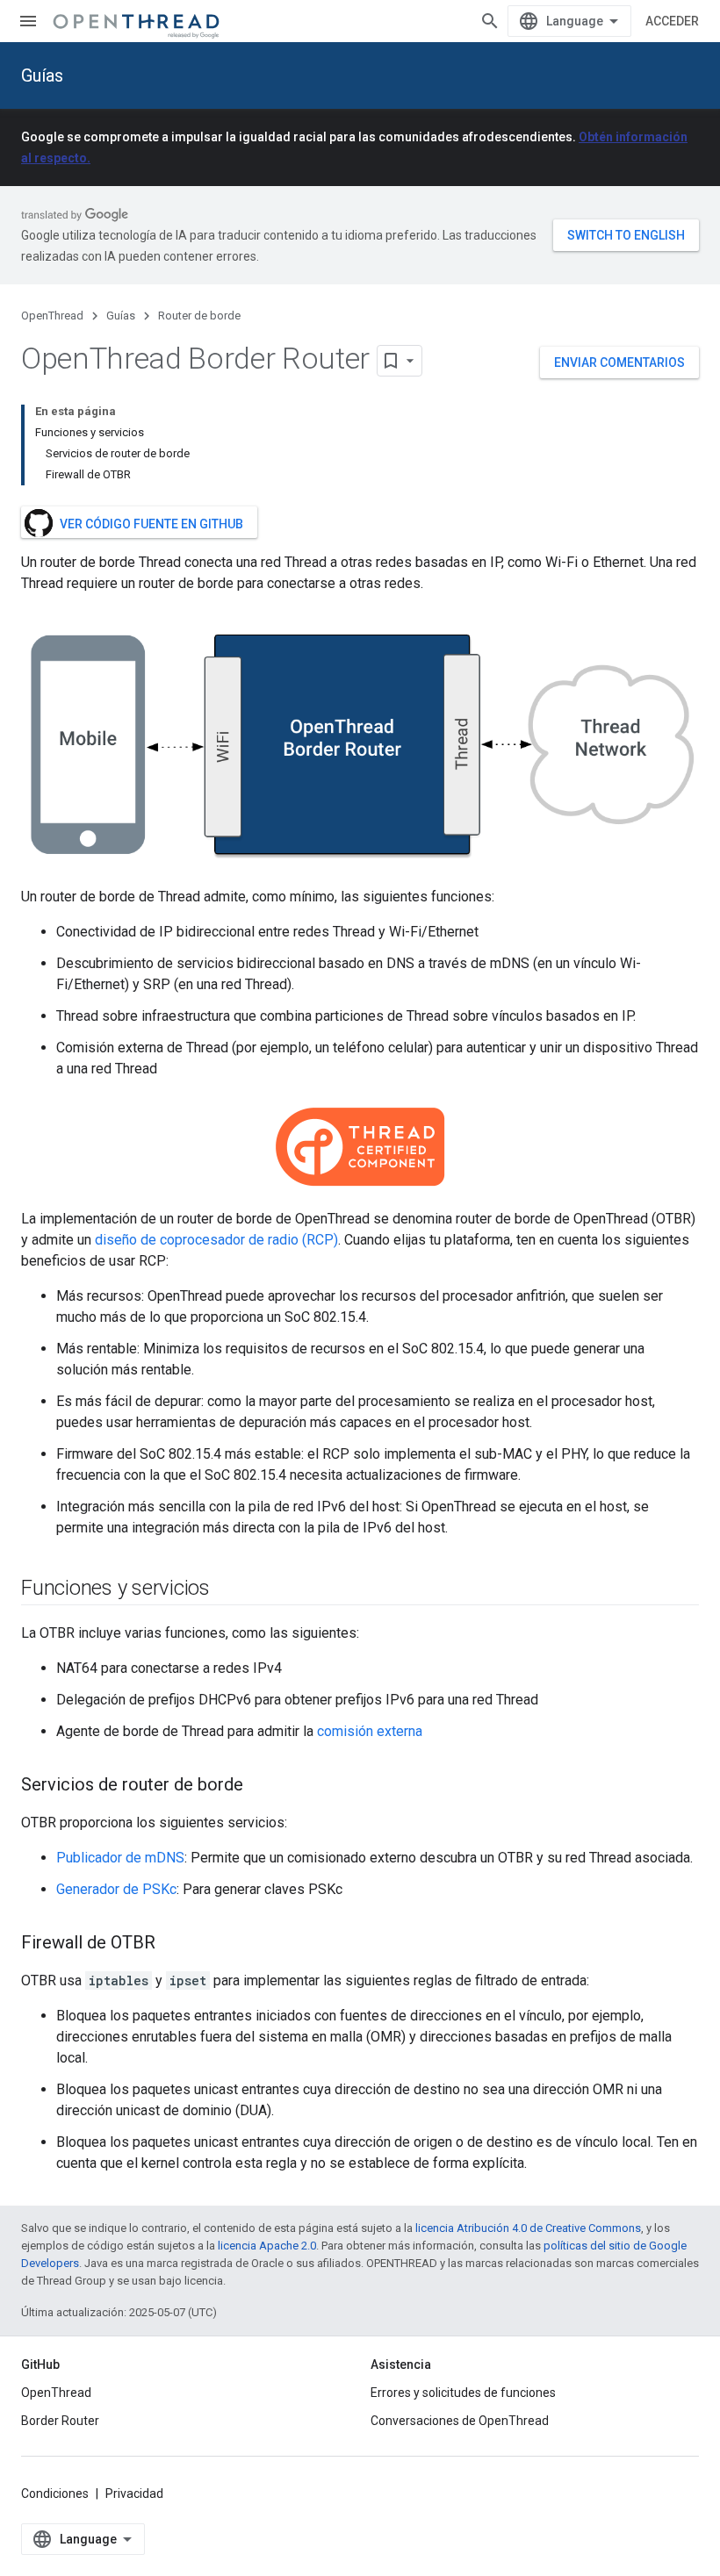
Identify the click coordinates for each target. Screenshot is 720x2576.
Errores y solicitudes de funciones (463, 2393)
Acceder (672, 21)
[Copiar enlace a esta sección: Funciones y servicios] (227, 1589)
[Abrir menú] (28, 21)
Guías (42, 75)
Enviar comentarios (619, 362)
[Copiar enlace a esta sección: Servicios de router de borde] (261, 1786)
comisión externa (370, 1731)
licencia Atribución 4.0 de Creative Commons (528, 2228)
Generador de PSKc (116, 1889)
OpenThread (52, 316)
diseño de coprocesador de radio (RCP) (216, 1240)
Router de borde (199, 316)
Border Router (60, 2421)
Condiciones (55, 2493)
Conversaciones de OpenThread (460, 2421)
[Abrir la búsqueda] (490, 21)
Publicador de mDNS (120, 1858)
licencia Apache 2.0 (267, 2246)
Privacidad (134, 2493)
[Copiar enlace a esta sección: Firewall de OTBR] (173, 1944)
